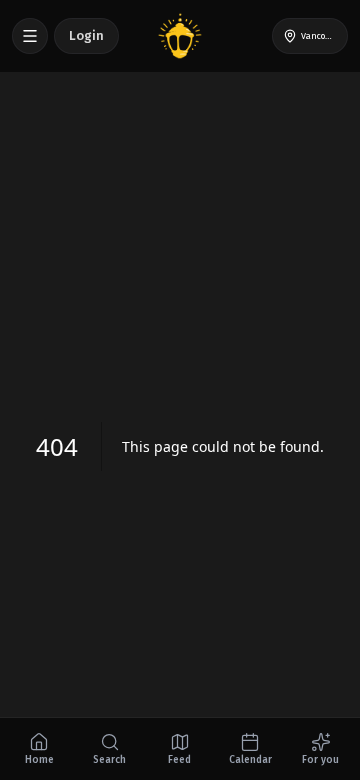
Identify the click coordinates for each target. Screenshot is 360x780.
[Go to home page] (180, 36)
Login (86, 35)
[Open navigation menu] (30, 36)
